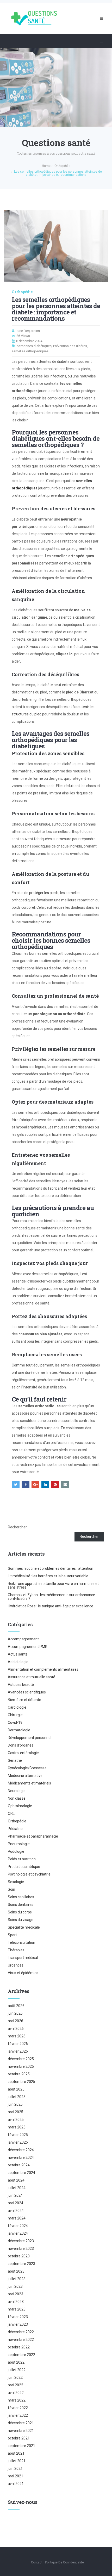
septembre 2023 (21, 2264)
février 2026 (18, 2044)
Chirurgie (15, 1715)
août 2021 (16, 2453)
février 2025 (18, 2135)
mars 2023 (17, 2309)
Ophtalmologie (20, 1806)
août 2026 (16, 2006)
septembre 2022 (21, 2355)
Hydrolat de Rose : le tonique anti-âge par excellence (51, 1606)
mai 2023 (15, 2294)
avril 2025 (16, 2120)
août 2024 (16, 2180)
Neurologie (17, 1791)
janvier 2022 (18, 2415)
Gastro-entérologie (23, 1753)
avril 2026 (16, 2029)
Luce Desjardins (28, 331)
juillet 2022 (17, 2370)
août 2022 (16, 2362)
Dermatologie (19, 1730)
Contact (37, 2562)
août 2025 (16, 2089)
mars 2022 (17, 2400)
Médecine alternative (25, 1776)
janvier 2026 (18, 2051)
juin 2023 (15, 2286)
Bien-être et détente (24, 1700)
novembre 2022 (21, 2340)
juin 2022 (15, 2377)
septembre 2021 (21, 2446)
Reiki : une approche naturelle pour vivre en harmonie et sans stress (53, 1585)
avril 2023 (16, 2302)
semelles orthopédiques (30, 351)
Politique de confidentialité (64, 2562)
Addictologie (18, 1662)
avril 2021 (16, 2484)
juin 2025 (15, 2104)
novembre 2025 (21, 2066)
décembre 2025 (21, 2059)
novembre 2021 (21, 2431)
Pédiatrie (15, 1829)
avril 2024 (16, 2211)
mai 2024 (15, 2203)
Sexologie (16, 1882)
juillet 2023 (17, 2279)
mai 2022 (15, 2385)
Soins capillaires (21, 1897)
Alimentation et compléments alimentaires (43, 1669)
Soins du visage (21, 1920)
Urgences (16, 1965)
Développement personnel (30, 1738)
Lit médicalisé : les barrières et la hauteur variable (48, 1576)
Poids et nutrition (22, 1859)
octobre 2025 (19, 2074)
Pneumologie (19, 1844)
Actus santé (18, 1654)
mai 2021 (15, 2476)
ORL (11, 1814)
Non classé (17, 1798)
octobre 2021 (19, 2438)
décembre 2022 (21, 2332)
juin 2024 (15, 2195)
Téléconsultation (21, 1942)
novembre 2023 (21, 2249)
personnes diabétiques (34, 346)
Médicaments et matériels (29, 1783)
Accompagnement (23, 1639)
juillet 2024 (17, 2188)
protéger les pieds (44, 893)
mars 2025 (17, 2127)
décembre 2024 (21, 2150)
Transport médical (23, 1958)
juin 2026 (15, 2013)
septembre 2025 (21, 2082)
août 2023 (16, 2271)
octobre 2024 (19, 2165)
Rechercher (17, 1527)
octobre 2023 (19, 2256)
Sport (12, 1935)
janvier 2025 (18, 2142)
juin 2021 (15, 2468)
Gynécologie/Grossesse (27, 1768)
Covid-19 (15, 1722)
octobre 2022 (19, 2347)
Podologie (16, 1851)
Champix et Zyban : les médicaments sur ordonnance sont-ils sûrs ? (51, 1597)
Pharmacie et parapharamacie (33, 1836)
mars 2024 (17, 2218)
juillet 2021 (17, 2461)
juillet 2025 (17, 2097)
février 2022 (18, 2408)
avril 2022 (16, 2393)
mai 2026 (15, 2021)
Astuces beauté (21, 1685)
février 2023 (18, 2317)
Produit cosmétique (24, 1867)
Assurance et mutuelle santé (32, 1677)
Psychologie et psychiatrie (29, 1874)
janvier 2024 (18, 2233)
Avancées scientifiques (27, 1692)
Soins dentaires (21, 1905)
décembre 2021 (21, 2423)
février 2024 (18, 2226)
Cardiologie (17, 1707)
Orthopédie (22, 292)
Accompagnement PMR (28, 1647)
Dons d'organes (21, 1745)
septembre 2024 (21, 2173)
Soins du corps (20, 1912)
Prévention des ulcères (70, 346)
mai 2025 (15, 2112)
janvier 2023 (18, 2324)
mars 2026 (17, 2036)
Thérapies (16, 1950)
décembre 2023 (21, 2241)
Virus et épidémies (23, 1973)
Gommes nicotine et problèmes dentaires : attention (51, 1568)
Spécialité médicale (24, 1927)
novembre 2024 (21, 2157)
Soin (11, 1889)
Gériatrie (15, 1760)
